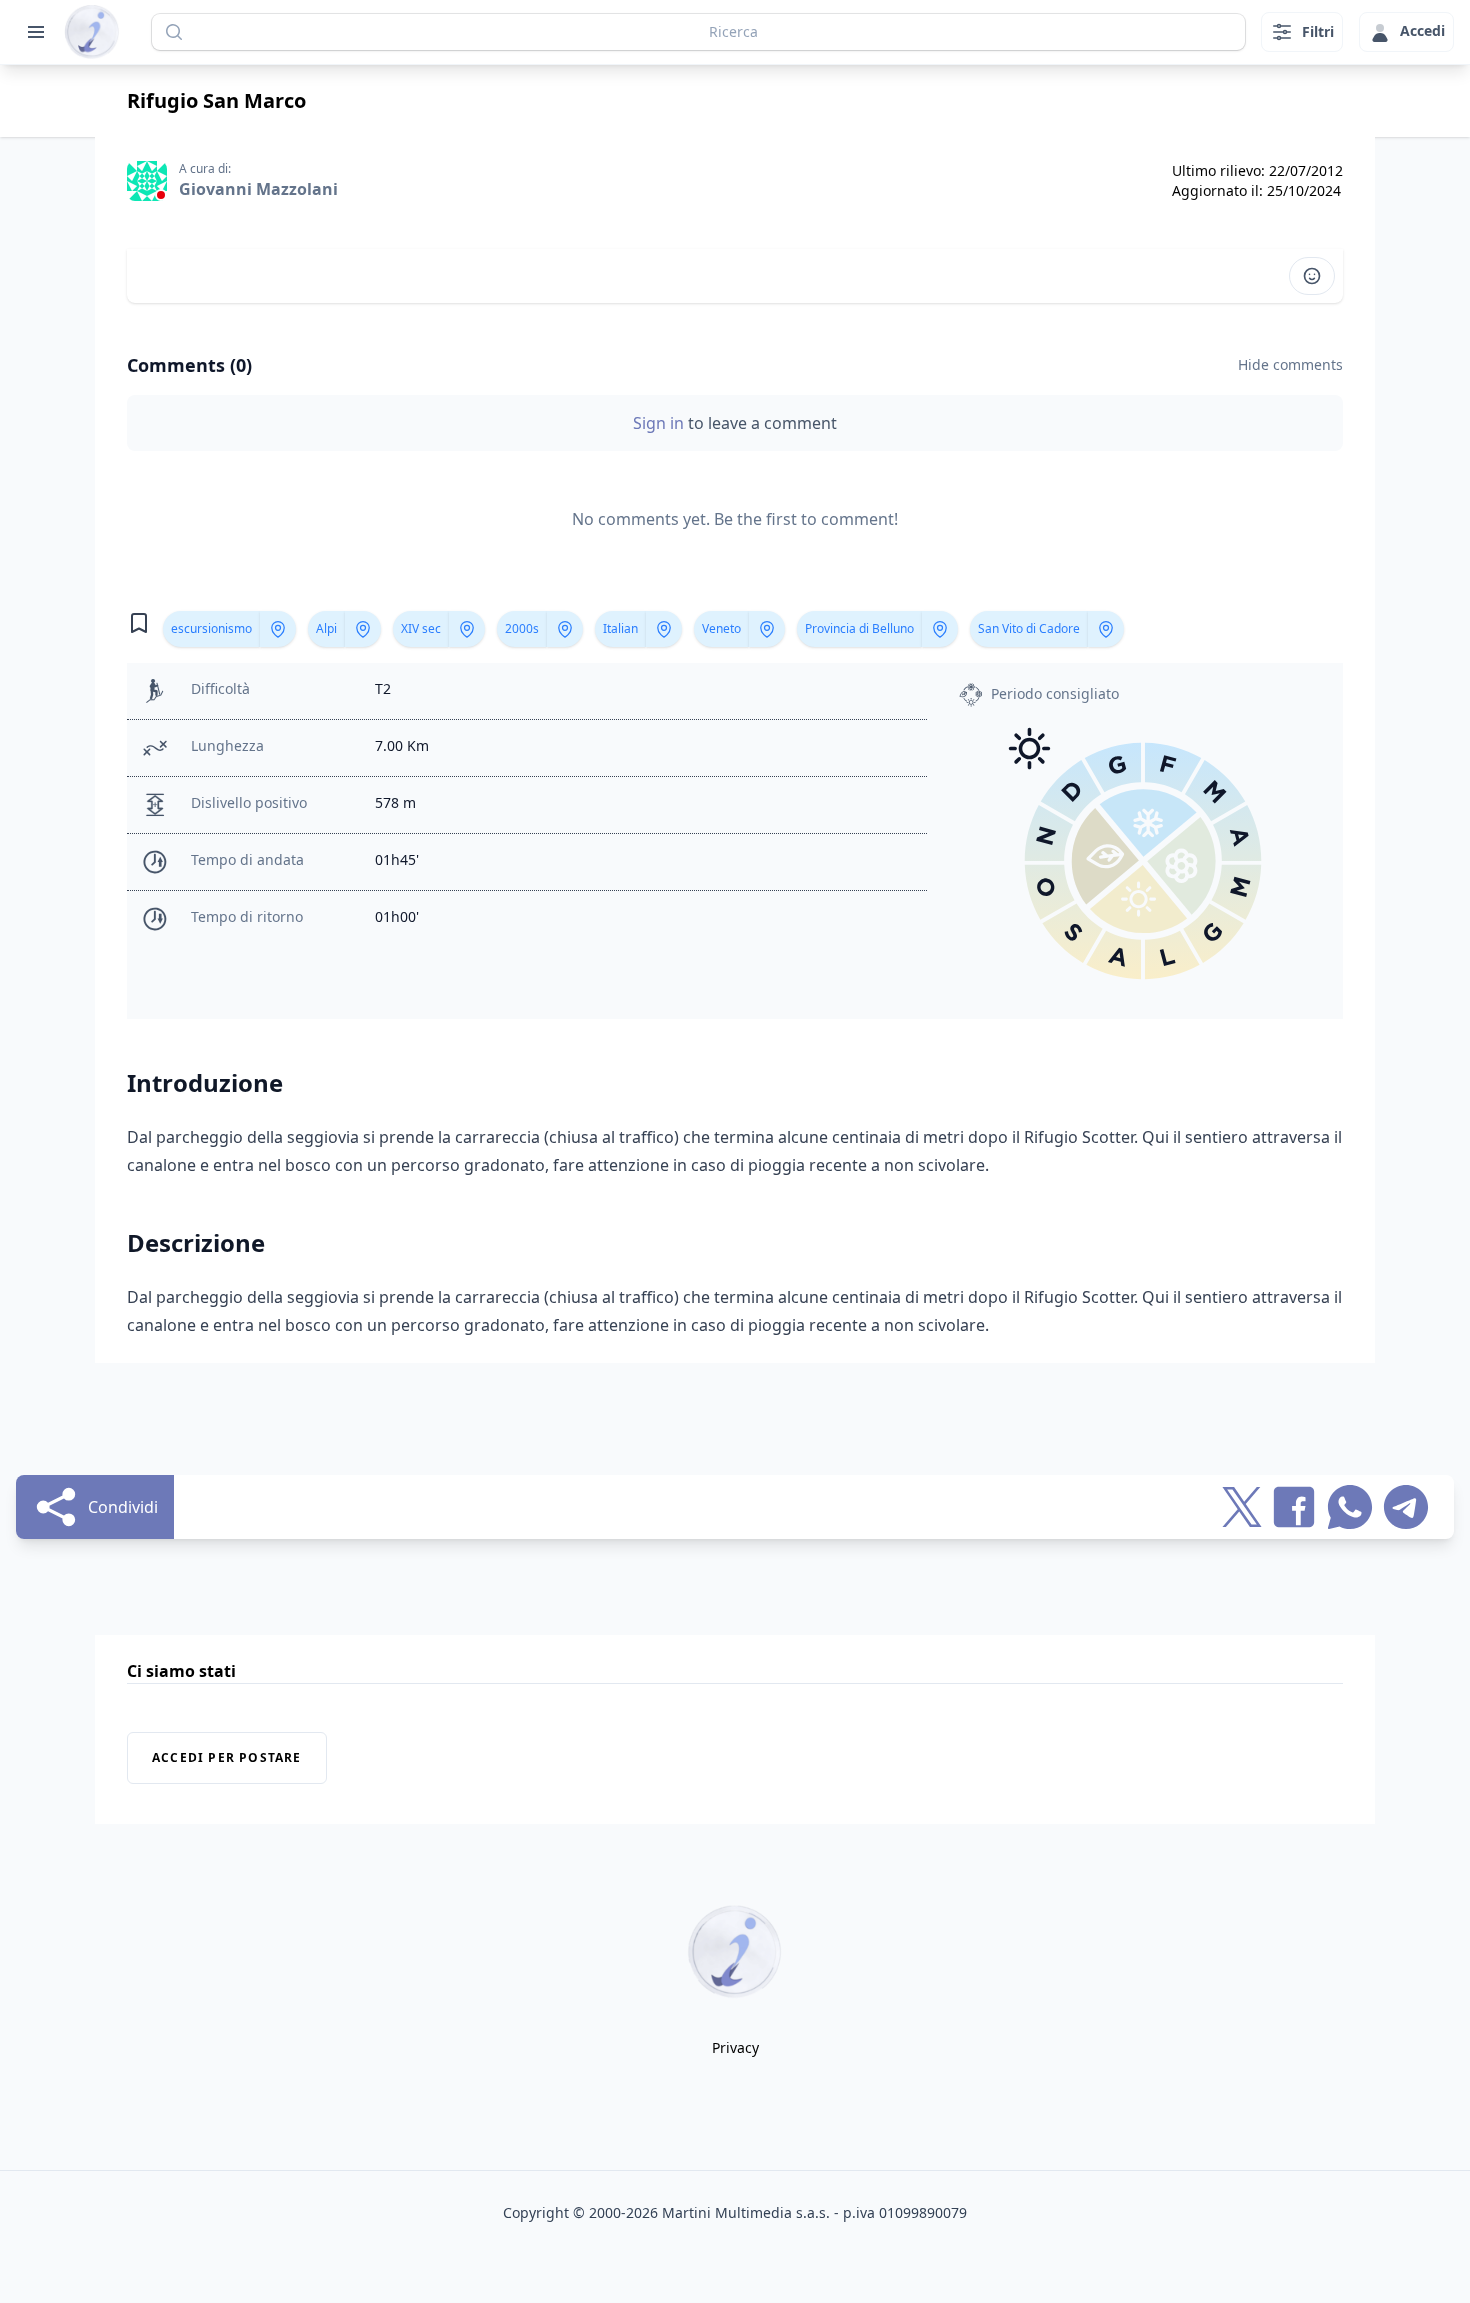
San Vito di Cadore (1029, 628)
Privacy (735, 2047)
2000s (522, 628)
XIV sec (421, 628)
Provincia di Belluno (859, 628)
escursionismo (211, 628)
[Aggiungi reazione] (1312, 276)
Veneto (721, 628)
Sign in (660, 423)
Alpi (326, 628)
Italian (620, 628)
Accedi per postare (227, 1757)
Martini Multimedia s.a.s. (746, 2212)
